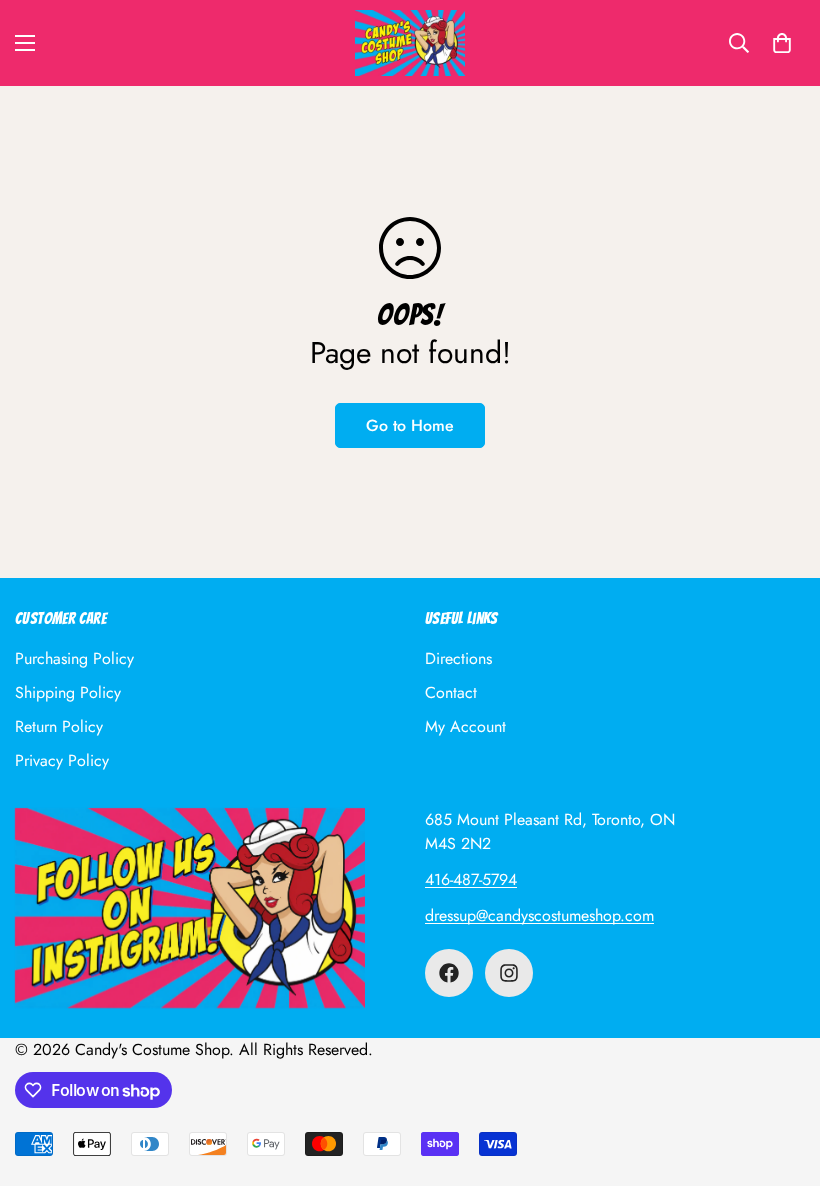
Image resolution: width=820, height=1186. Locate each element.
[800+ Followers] (509, 973)
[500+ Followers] (449, 973)
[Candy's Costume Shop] (410, 43)
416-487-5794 (471, 879)
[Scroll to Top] (781, 1077)
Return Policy (59, 726)
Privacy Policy (62, 760)
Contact (451, 692)
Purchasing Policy (74, 658)
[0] (782, 43)
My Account (465, 726)
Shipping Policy (68, 692)
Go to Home (410, 425)
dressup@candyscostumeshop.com (539, 915)
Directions (458, 658)
